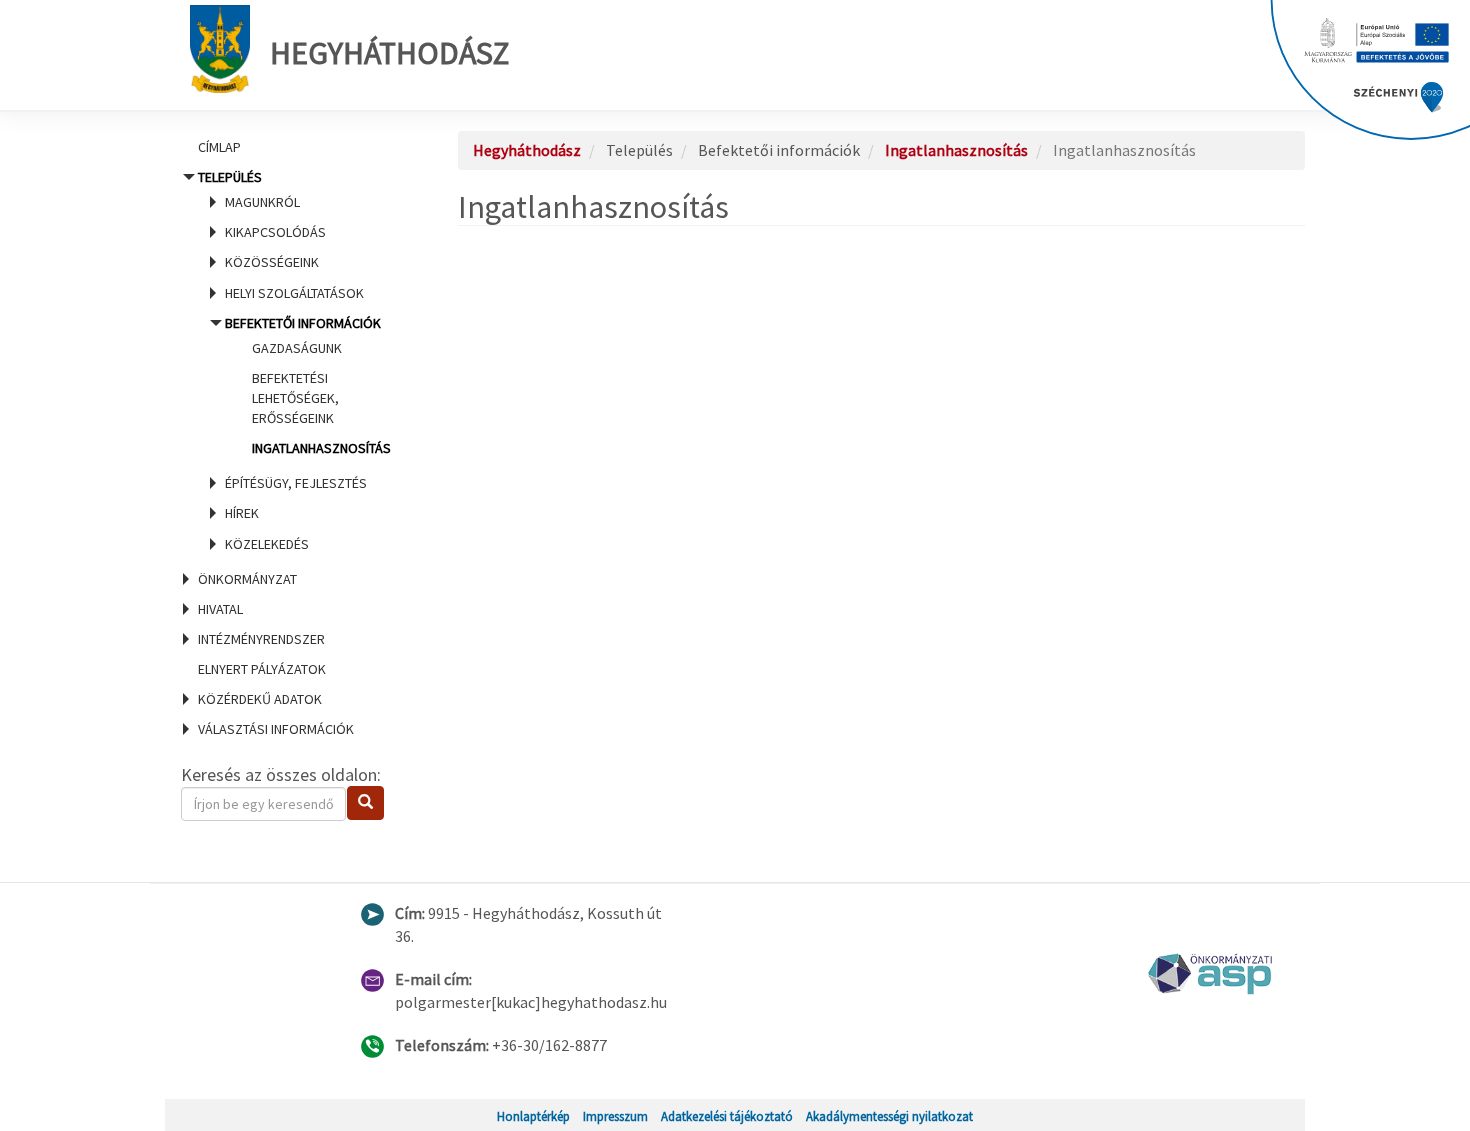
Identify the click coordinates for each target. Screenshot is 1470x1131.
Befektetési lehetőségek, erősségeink (295, 398)
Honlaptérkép (533, 1116)
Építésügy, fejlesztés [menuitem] (296, 483)
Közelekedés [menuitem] (267, 544)
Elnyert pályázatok (262, 669)
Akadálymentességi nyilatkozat (889, 1116)
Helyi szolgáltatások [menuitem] (294, 293)
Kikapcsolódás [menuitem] (275, 232)
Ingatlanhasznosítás (321, 448)
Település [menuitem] (294, 360)
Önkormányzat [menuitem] (247, 579)
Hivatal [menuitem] (220, 609)
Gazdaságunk (297, 348)
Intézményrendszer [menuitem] (261, 639)
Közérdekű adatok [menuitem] (260, 699)
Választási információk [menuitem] (276, 729)
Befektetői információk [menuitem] (308, 386)
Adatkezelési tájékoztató (727, 1116)
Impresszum (615, 1116)
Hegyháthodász (389, 53)
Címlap (219, 147)
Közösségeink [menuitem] (272, 262)
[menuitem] (295, 147)
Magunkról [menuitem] (262, 202)
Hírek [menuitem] (242, 513)
